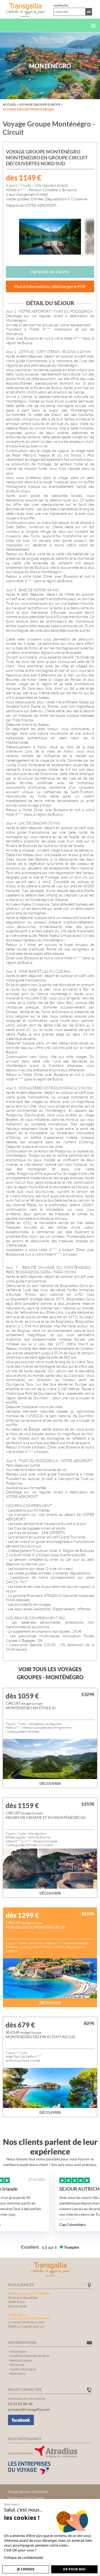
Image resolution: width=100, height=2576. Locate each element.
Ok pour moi (74, 2569)
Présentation (18, 2351)
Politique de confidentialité (24, 2558)
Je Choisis (26, 2569)
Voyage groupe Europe (40, 104)
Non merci (12, 2504)
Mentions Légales (21, 2360)
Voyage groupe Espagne (26, 2498)
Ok (89, 12)
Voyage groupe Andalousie (28, 2491)
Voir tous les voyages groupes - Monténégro (50, 1673)
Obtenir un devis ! (50, 272)
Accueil (9, 104)
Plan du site (17, 2365)
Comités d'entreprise (23, 2369)
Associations (18, 2373)
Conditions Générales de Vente (29, 2356)
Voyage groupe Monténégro (28, 109)
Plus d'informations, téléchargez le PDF (50, 286)
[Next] (86, 237)
